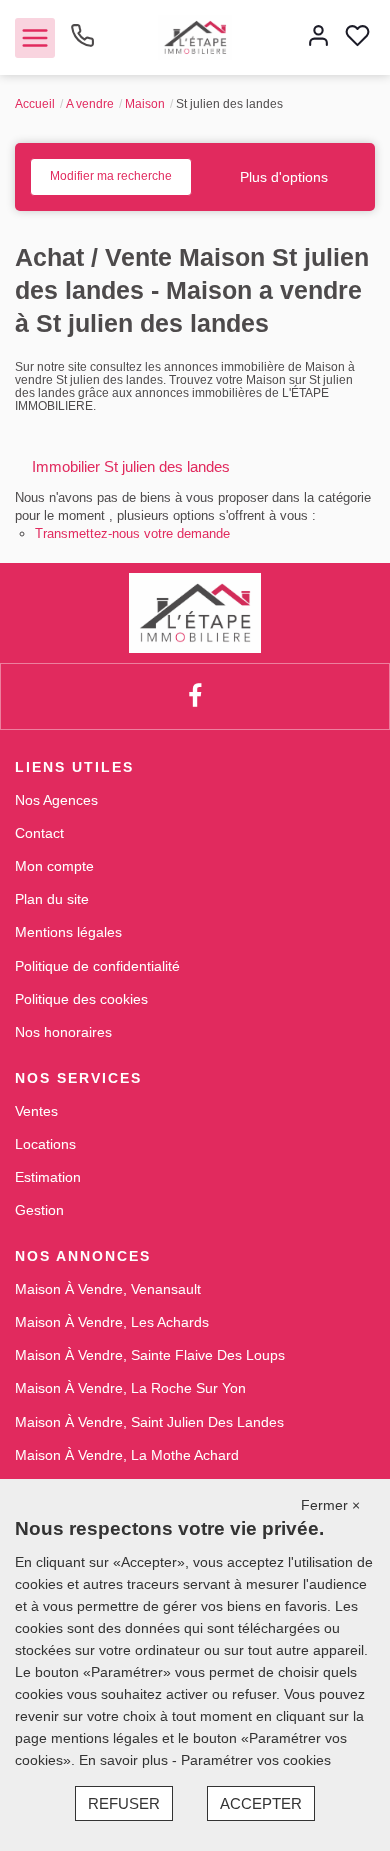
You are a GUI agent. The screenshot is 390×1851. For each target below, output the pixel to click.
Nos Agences (56, 800)
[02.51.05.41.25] (82, 43)
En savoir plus (125, 1760)
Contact (39, 833)
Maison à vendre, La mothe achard (127, 1455)
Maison (145, 104)
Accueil (35, 104)
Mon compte (54, 866)
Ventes (36, 1111)
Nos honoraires (63, 1032)
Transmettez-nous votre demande (132, 533)
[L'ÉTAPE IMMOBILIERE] (195, 36)
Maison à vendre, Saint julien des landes (149, 1422)
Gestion (39, 1210)
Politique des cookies (81, 999)
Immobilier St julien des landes (131, 466)
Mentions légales (68, 932)
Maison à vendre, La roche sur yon (130, 1388)
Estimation (48, 1177)
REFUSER (124, 1803)
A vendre (90, 104)
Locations (45, 1144)
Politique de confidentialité (97, 966)
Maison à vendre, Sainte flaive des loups (150, 1355)
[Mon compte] (318, 37)
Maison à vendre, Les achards (112, 1322)
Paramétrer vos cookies (256, 1760)
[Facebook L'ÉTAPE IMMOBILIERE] (195, 696)
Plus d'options (284, 177)
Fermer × (330, 1505)
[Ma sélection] (357, 37)
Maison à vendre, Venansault (108, 1289)
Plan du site (52, 899)
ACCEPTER (261, 1803)
